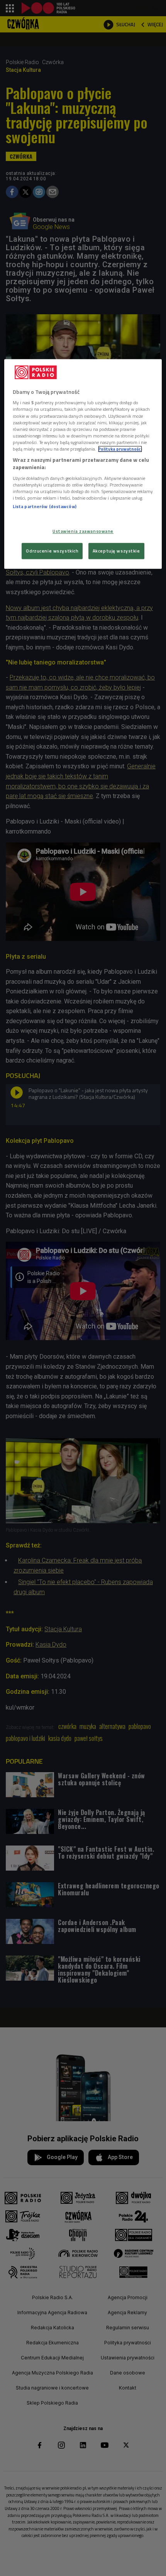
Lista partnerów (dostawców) (45, 506)
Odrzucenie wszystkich (52, 551)
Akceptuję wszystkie (116, 551)
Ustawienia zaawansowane (83, 531)
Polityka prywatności (120, 449)
